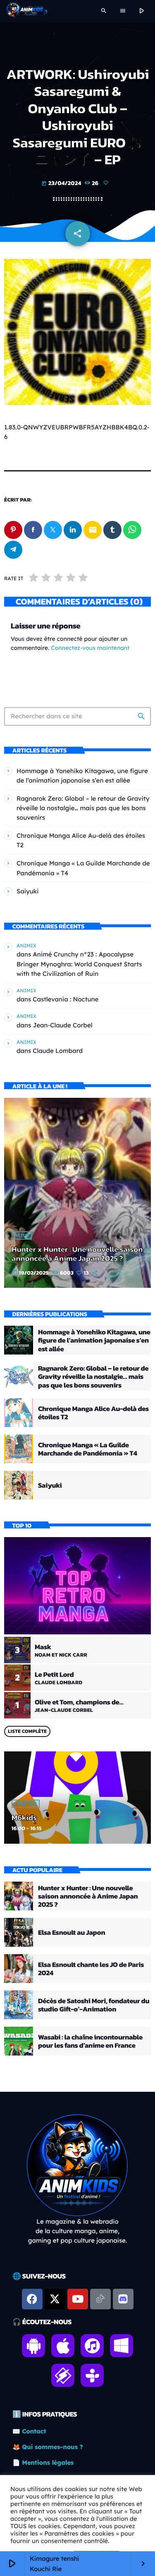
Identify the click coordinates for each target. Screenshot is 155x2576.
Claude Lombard (58, 1051)
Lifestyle (26, 1804)
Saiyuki (28, 891)
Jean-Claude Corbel (62, 1025)
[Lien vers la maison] (27, 11)
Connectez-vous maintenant (90, 648)
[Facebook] (32, 2299)
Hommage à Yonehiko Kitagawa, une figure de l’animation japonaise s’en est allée (94, 1340)
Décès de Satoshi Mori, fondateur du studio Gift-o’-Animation (94, 2005)
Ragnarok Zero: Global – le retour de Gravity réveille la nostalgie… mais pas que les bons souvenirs (83, 808)
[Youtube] (78, 2299)
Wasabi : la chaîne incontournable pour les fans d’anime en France (90, 2041)
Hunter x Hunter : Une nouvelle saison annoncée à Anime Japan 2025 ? (77, 1254)
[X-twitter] (55, 2299)
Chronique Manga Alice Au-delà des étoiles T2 (93, 1413)
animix (26, 946)
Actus (22, 1235)
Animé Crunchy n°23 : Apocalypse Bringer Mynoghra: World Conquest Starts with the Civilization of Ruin (79, 964)
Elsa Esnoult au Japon (72, 1932)
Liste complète (27, 1731)
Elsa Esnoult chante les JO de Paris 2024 (91, 1969)
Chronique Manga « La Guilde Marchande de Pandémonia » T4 (87, 1449)
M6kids (24, 1818)
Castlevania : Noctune (66, 999)
